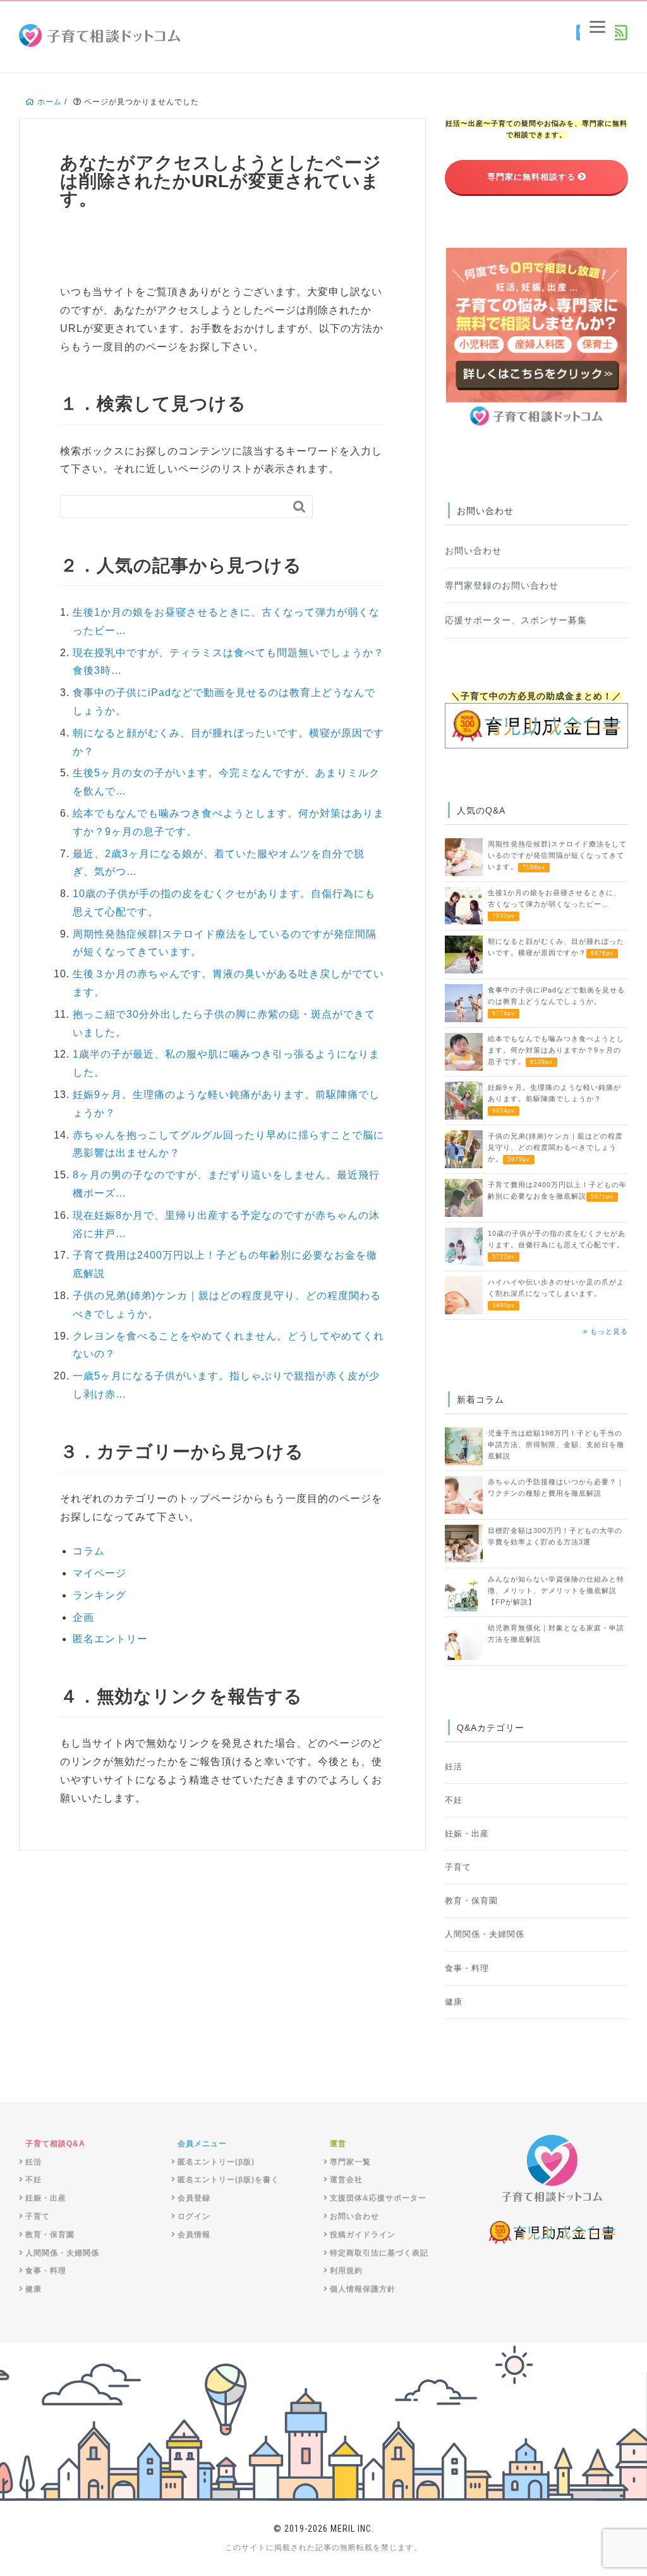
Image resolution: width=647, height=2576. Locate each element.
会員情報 (194, 2235)
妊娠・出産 (467, 1834)
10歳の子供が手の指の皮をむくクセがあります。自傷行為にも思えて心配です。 (557, 1245)
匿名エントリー (110, 1639)
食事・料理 (467, 1969)
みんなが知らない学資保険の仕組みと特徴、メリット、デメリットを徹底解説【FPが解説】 (556, 1590)
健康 (454, 2002)
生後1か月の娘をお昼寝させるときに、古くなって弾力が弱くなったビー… (554, 904)
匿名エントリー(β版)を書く (228, 2180)
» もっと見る (606, 1331)
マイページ (100, 1573)
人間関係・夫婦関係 (485, 1934)
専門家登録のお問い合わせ (502, 585)
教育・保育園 (471, 1901)
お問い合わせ (473, 551)
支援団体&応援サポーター (378, 2198)
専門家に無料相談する (531, 177)
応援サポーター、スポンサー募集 (516, 620)
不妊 (454, 1800)
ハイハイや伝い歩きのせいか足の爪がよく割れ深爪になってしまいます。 (556, 1293)
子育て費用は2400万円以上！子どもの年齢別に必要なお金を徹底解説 (557, 1190)
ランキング (100, 1595)
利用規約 (346, 2271)
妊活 (454, 1767)
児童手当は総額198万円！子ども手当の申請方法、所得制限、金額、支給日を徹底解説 (556, 1444)
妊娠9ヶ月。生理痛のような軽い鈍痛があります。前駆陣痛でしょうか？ (554, 1099)
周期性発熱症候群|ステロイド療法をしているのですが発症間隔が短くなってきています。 (557, 855)
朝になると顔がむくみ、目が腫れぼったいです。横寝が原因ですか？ (556, 947)
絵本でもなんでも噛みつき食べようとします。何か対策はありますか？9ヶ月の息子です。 (556, 1050)
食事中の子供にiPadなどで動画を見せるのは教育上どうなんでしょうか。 (556, 1001)
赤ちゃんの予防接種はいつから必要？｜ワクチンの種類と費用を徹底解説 (556, 1487)
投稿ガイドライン (363, 2235)
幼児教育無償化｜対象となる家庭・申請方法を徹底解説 (556, 1633)
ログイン (194, 2216)
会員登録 (194, 2198)
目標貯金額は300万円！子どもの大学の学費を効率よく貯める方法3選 (555, 1536)
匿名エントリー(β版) (216, 2162)
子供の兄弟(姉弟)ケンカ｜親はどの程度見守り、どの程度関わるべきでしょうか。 (555, 1147)
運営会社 (346, 2180)
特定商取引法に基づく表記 (379, 2253)
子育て (458, 1867)
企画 (83, 1617)
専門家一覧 (350, 2162)
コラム (89, 1551)
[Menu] (597, 27)
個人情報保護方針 (363, 2289)
